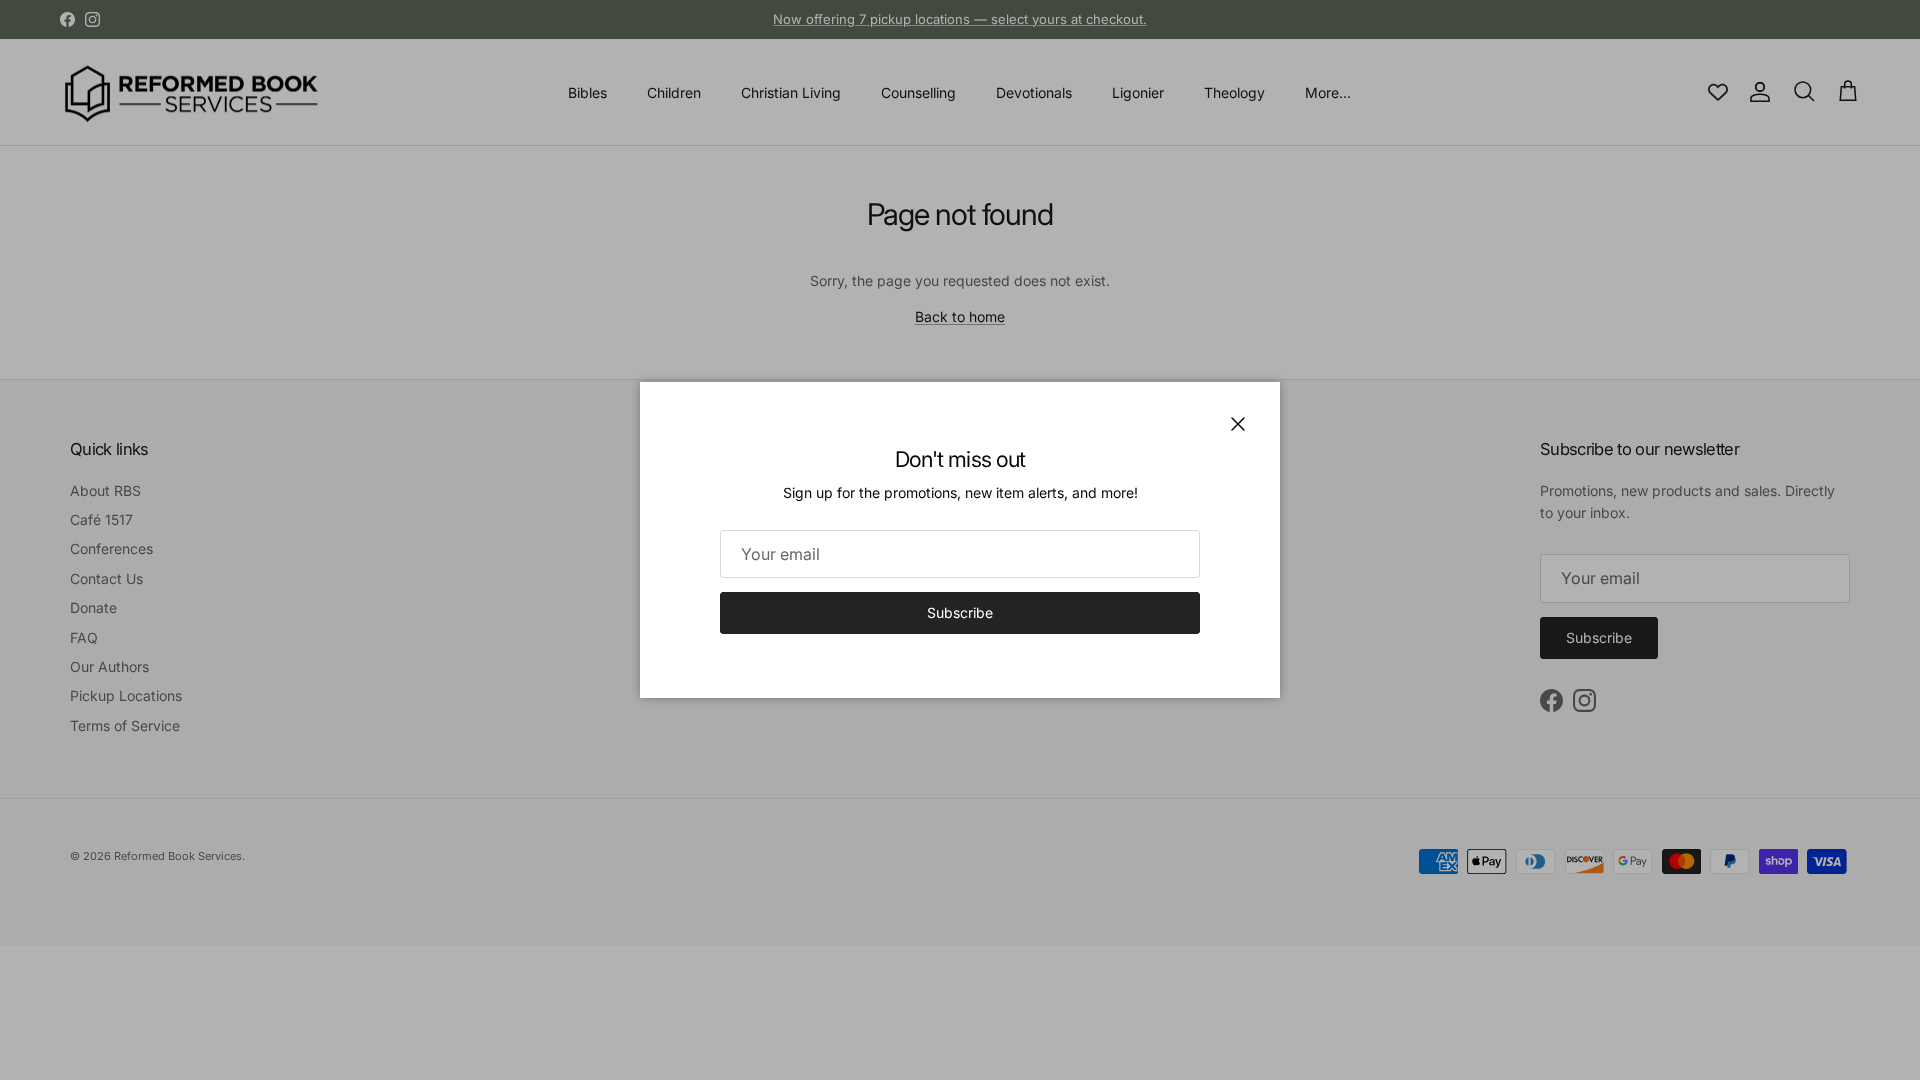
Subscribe (960, 612)
